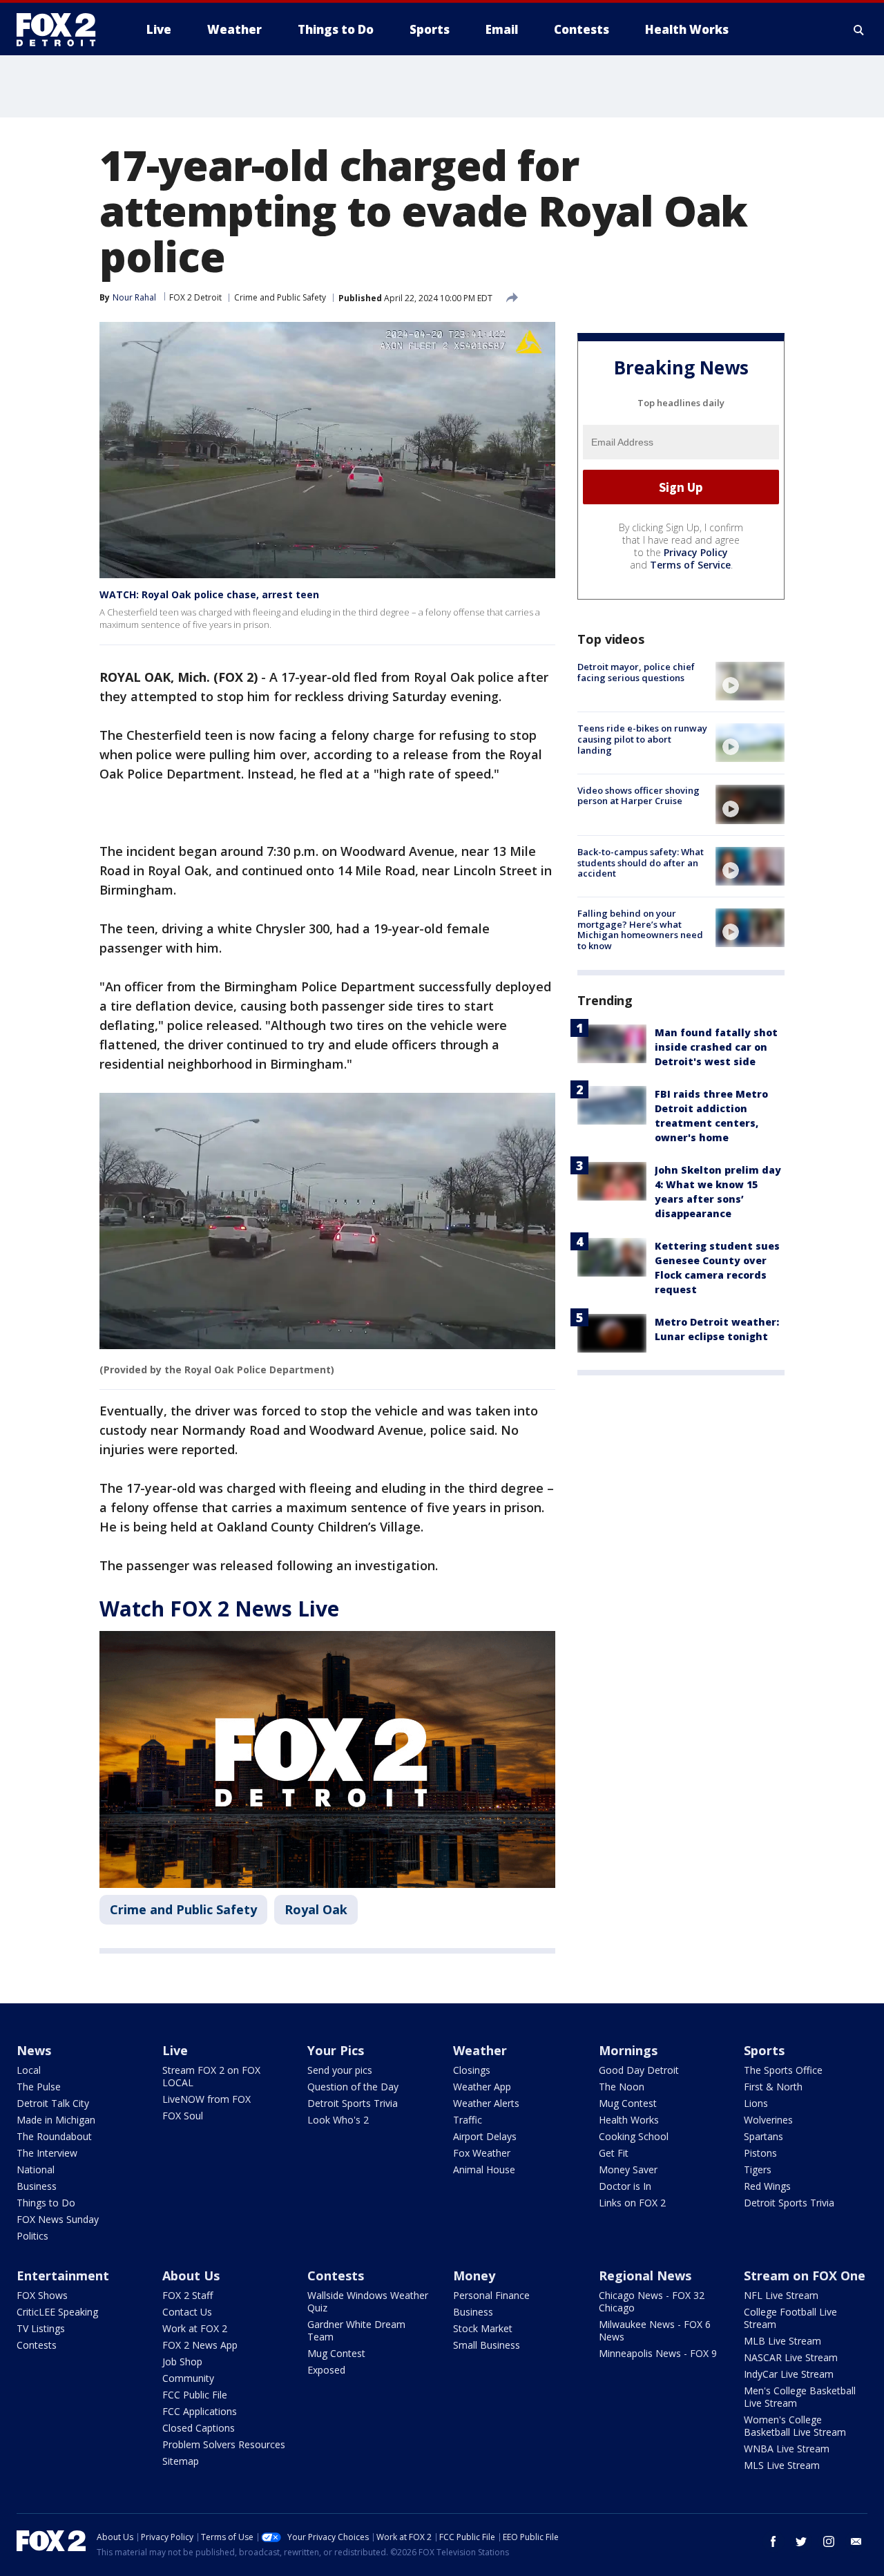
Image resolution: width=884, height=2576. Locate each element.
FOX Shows (42, 2295)
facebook (773, 2541)
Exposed (326, 2370)
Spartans (763, 2136)
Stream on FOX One (805, 2276)
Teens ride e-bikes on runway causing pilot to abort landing (642, 739)
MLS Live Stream (782, 2465)
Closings (472, 2070)
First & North (773, 2087)
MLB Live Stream (782, 2341)
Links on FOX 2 (632, 2203)
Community (188, 2378)
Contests (37, 2345)
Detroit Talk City (53, 2103)
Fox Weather (482, 2153)
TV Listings (41, 2328)
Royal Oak (316, 1909)
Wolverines (768, 2120)
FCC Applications (200, 2411)
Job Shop (182, 2362)
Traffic (468, 2120)
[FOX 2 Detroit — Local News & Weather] (62, 30)
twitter (801, 2541)
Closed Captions (199, 2428)
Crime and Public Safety (280, 297)
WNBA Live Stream (787, 2449)
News (34, 2050)
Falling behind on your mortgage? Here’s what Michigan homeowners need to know (640, 929)
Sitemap (181, 2461)
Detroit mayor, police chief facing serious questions (636, 672)
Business (37, 2186)
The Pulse (39, 2087)
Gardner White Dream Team (356, 2330)
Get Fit (614, 2153)
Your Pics (336, 2050)
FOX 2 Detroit (195, 297)
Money (474, 2276)
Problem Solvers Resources (224, 2444)
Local (29, 2070)
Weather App (482, 2087)
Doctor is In (625, 2186)
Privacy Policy (696, 552)
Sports (764, 2050)
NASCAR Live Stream (791, 2357)
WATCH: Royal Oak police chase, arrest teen (209, 594)
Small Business (487, 2345)
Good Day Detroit (639, 2070)
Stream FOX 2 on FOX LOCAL (211, 2076)
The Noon (622, 2087)
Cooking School (634, 2136)
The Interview (47, 2153)
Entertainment (63, 2276)
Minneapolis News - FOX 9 (658, 2353)
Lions (756, 2103)
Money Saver (628, 2169)
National (36, 2169)
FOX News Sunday (58, 2219)
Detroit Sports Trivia (353, 2103)
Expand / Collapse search (859, 30)
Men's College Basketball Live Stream (800, 2397)
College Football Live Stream (790, 2318)
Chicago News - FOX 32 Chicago (652, 2301)
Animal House (484, 2169)
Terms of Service (690, 565)
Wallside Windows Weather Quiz (368, 2301)
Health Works (629, 2120)
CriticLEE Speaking (57, 2312)
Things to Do (46, 2203)
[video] (750, 681)
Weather (480, 2050)
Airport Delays (485, 2136)
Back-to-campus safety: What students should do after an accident (641, 862)
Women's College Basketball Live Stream (795, 2426)
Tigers (758, 2169)
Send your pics (340, 2070)
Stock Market (483, 2328)
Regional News (645, 2276)
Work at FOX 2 (195, 2328)
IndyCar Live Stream (789, 2374)
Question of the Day (353, 2087)
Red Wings (767, 2186)
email (856, 2541)
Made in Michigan (56, 2120)
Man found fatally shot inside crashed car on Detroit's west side (716, 1046)
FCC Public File (195, 2395)
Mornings (628, 2050)
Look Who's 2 (338, 2120)
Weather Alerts (486, 2103)
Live (175, 2050)
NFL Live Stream (781, 2295)
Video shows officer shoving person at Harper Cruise (638, 795)
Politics (32, 2236)
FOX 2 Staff (188, 2295)
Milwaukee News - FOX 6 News (655, 2330)
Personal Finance (491, 2295)
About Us (191, 2276)
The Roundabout (54, 2136)
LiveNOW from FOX (206, 2099)
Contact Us (187, 2312)
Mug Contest (628, 2103)
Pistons (760, 2153)
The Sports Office (783, 2070)
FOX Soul (183, 2116)
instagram (829, 2541)
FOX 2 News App (200, 2345)
